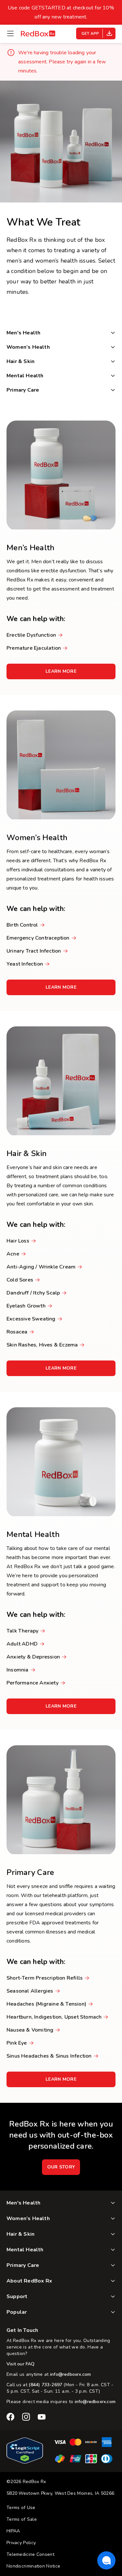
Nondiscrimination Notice (33, 2566)
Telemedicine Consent (30, 2554)
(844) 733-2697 (45, 2385)
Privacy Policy (21, 2543)
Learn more (70, 674)
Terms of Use (21, 2508)
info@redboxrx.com (70, 2374)
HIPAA (13, 2531)
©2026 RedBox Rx (26, 2482)
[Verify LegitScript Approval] (25, 2462)
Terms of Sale (22, 2519)
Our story (61, 2167)
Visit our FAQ (21, 2364)
